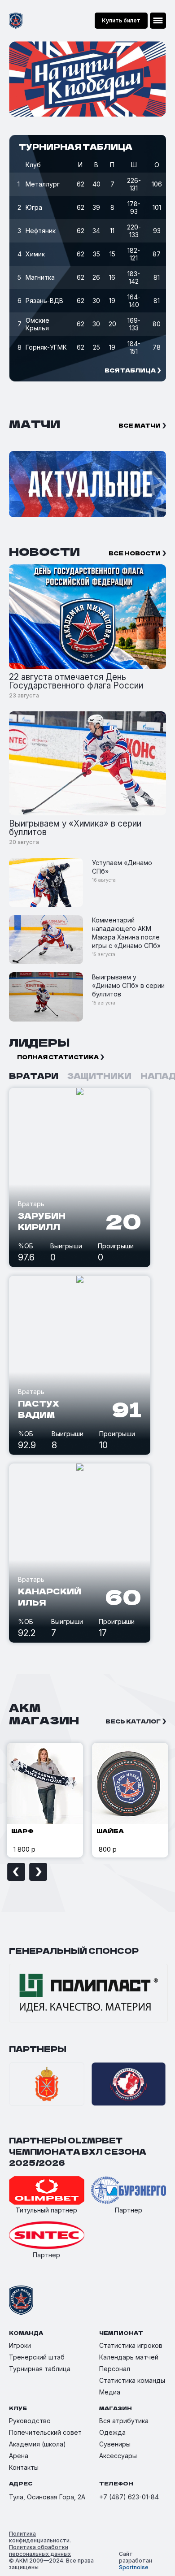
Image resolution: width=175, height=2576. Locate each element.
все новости (135, 553)
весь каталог (133, 1721)
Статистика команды (132, 2380)
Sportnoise (134, 2567)
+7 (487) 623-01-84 (129, 2497)
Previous (16, 1872)
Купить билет (121, 20)
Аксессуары (118, 2456)
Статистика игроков (131, 2345)
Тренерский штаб (37, 2357)
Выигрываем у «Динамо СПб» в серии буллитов (128, 985)
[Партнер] (129, 2191)
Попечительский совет (45, 2432)
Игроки (20, 2345)
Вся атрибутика (124, 2421)
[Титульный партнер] (47, 2191)
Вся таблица (130, 370)
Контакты (24, 2467)
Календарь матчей (129, 2357)
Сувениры (115, 2444)
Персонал (115, 2369)
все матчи (140, 425)
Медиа (110, 2392)
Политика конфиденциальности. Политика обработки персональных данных (40, 2544)
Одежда (112, 2432)
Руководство (30, 2421)
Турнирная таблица (40, 2369)
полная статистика (58, 1057)
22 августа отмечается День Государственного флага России (76, 681)
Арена (19, 2456)
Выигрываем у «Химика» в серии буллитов (75, 828)
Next (38, 1872)
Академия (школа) (37, 2444)
